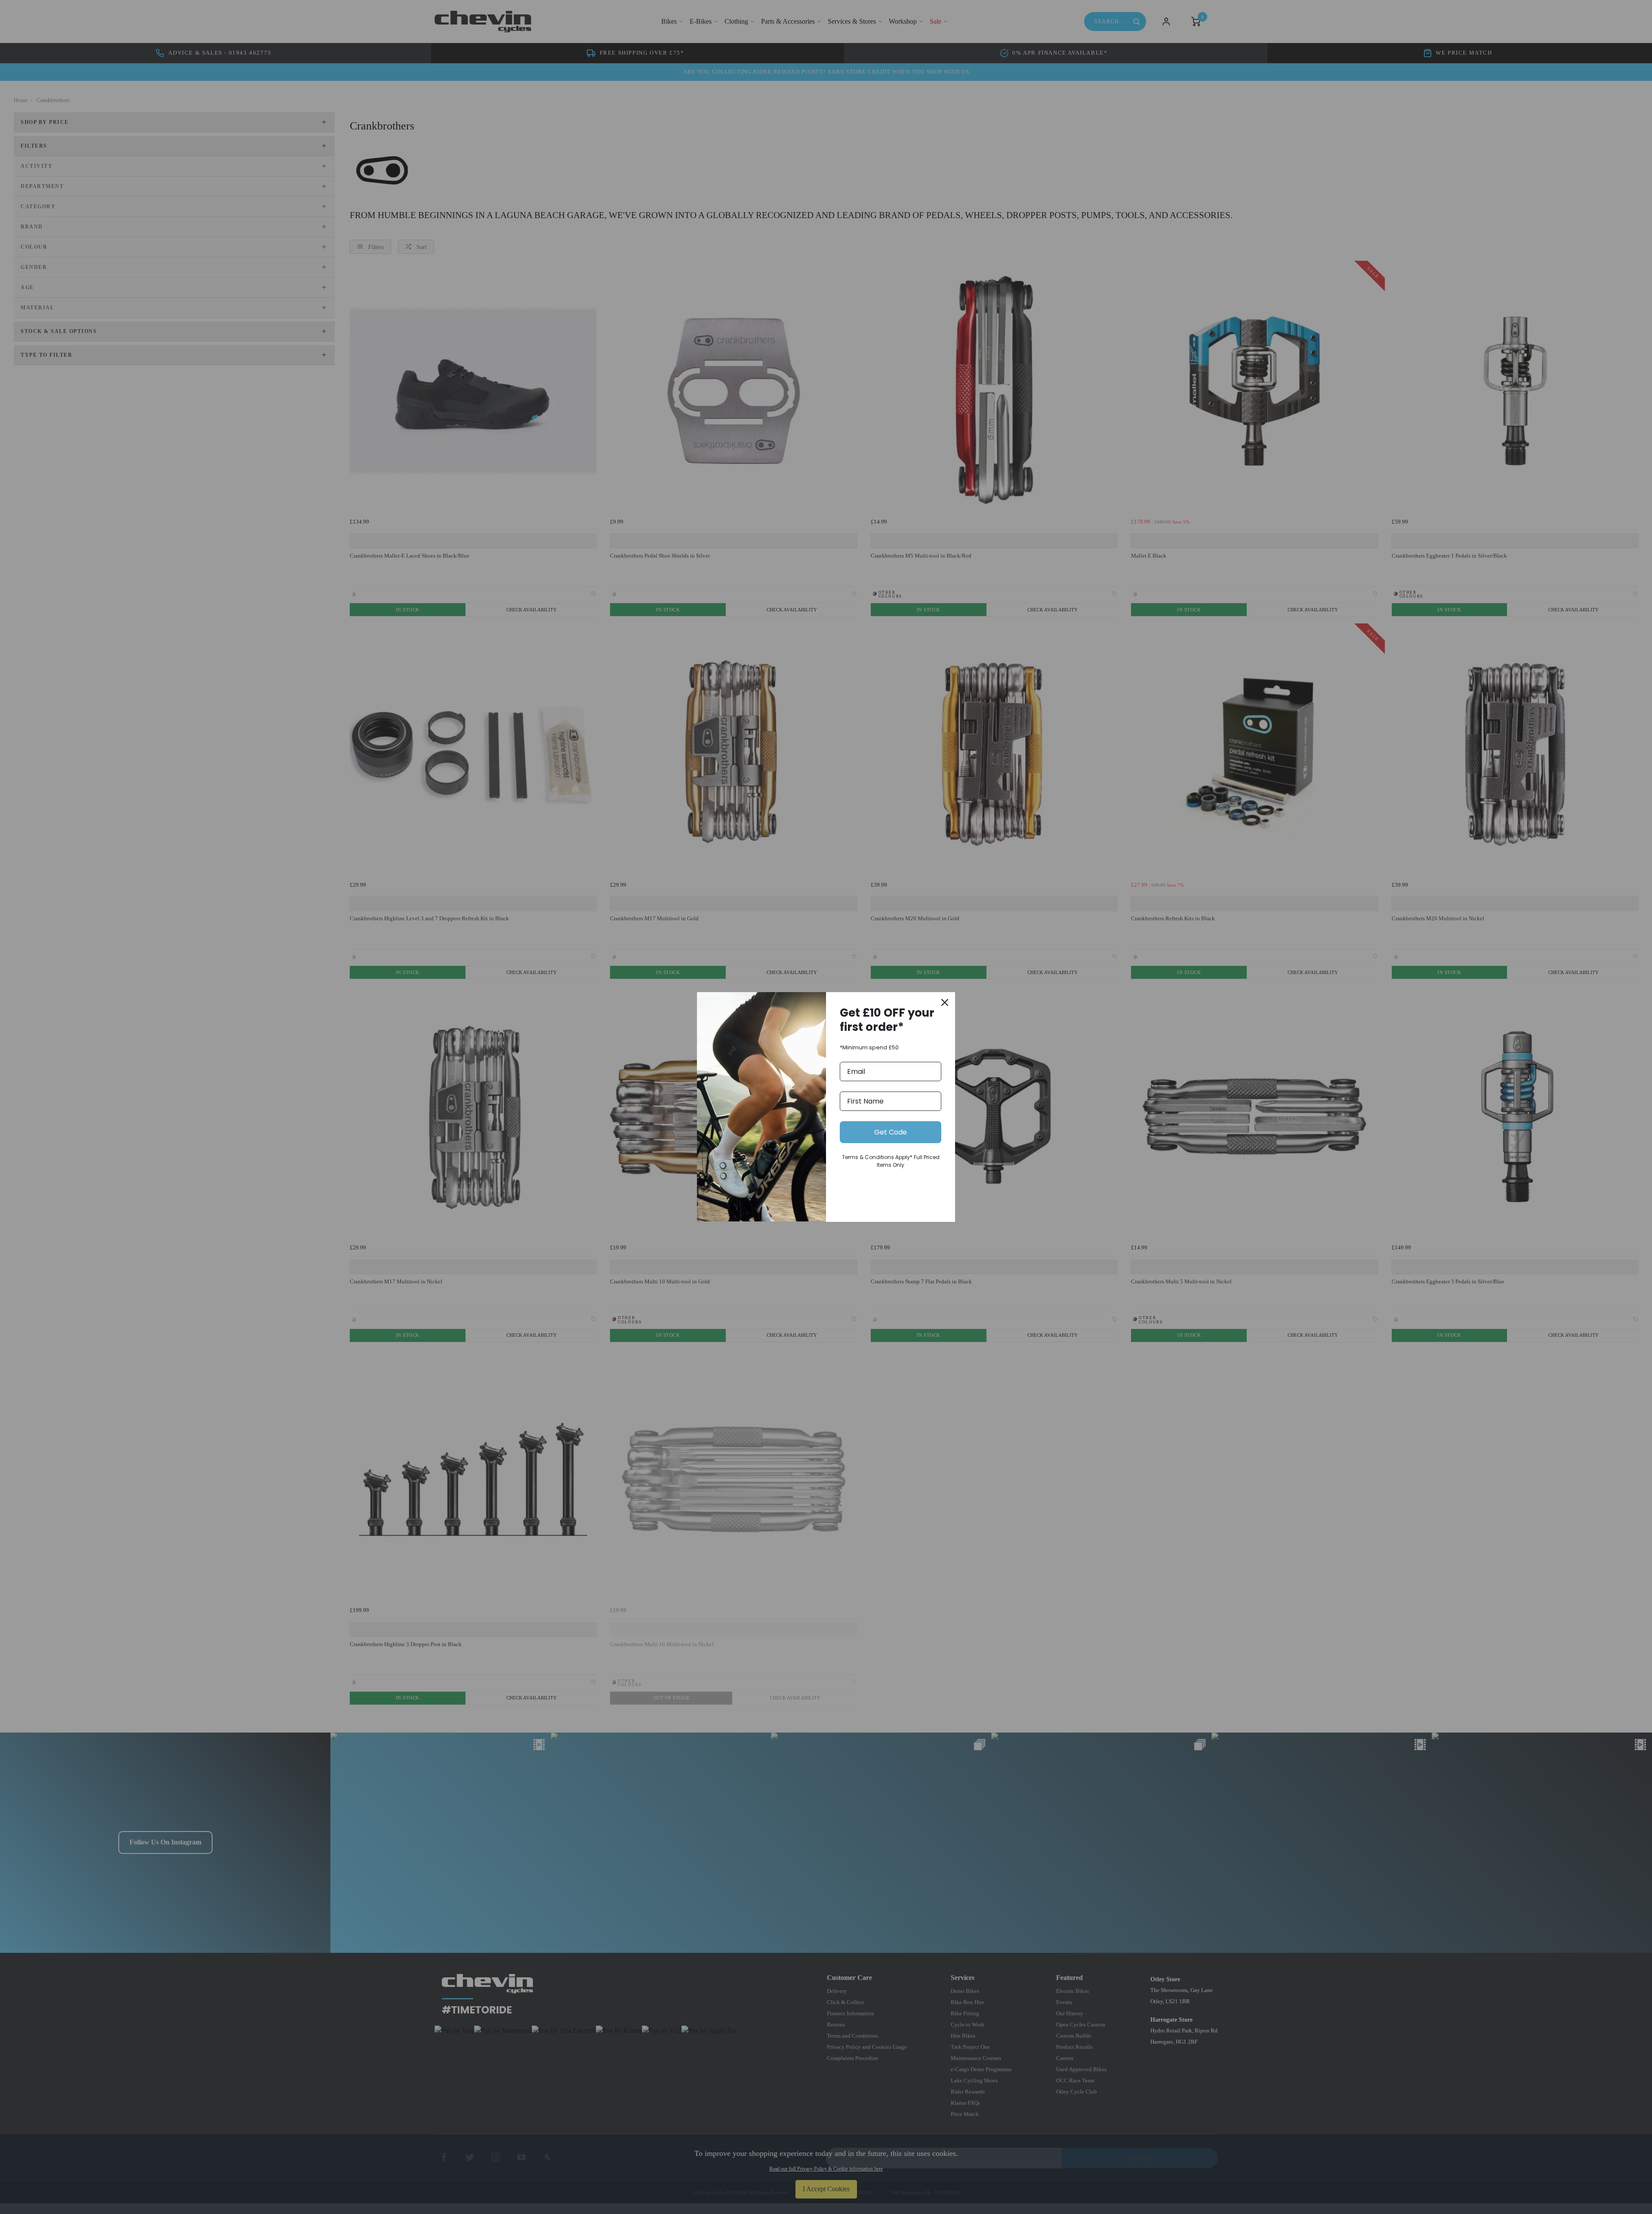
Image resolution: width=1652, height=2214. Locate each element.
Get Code (891, 1132)
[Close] (945, 1002)
